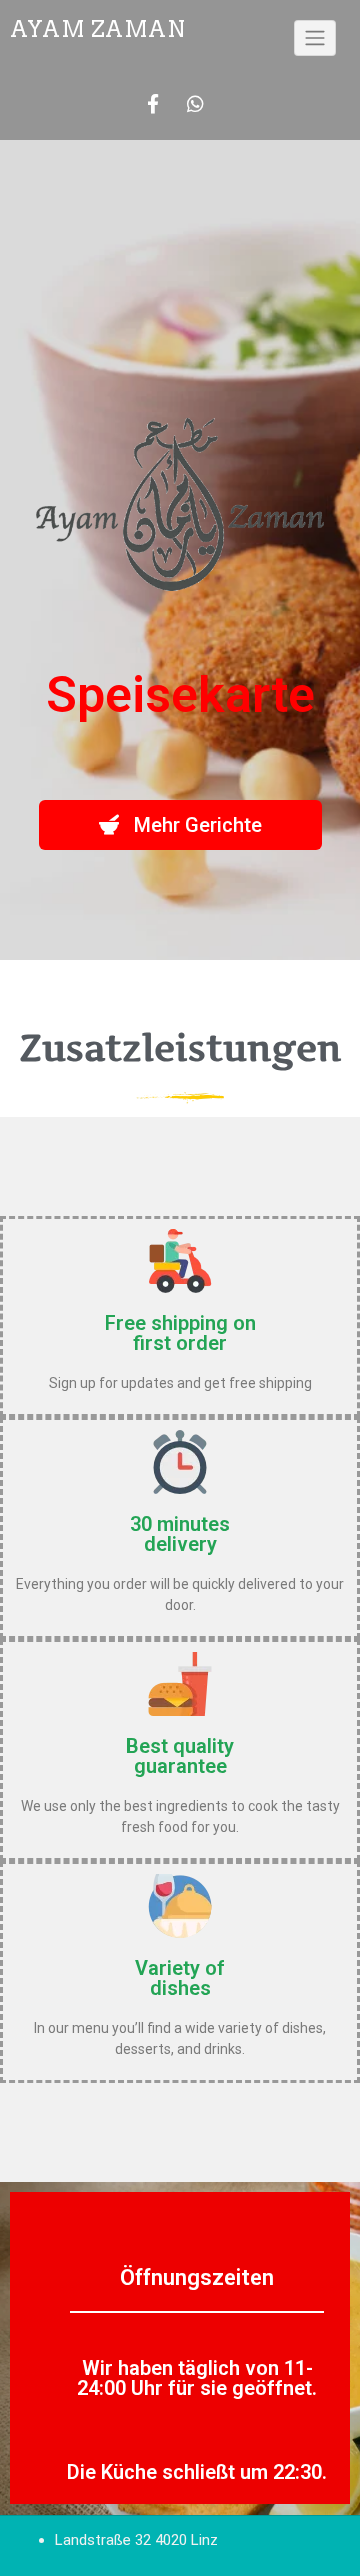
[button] (180, 825)
